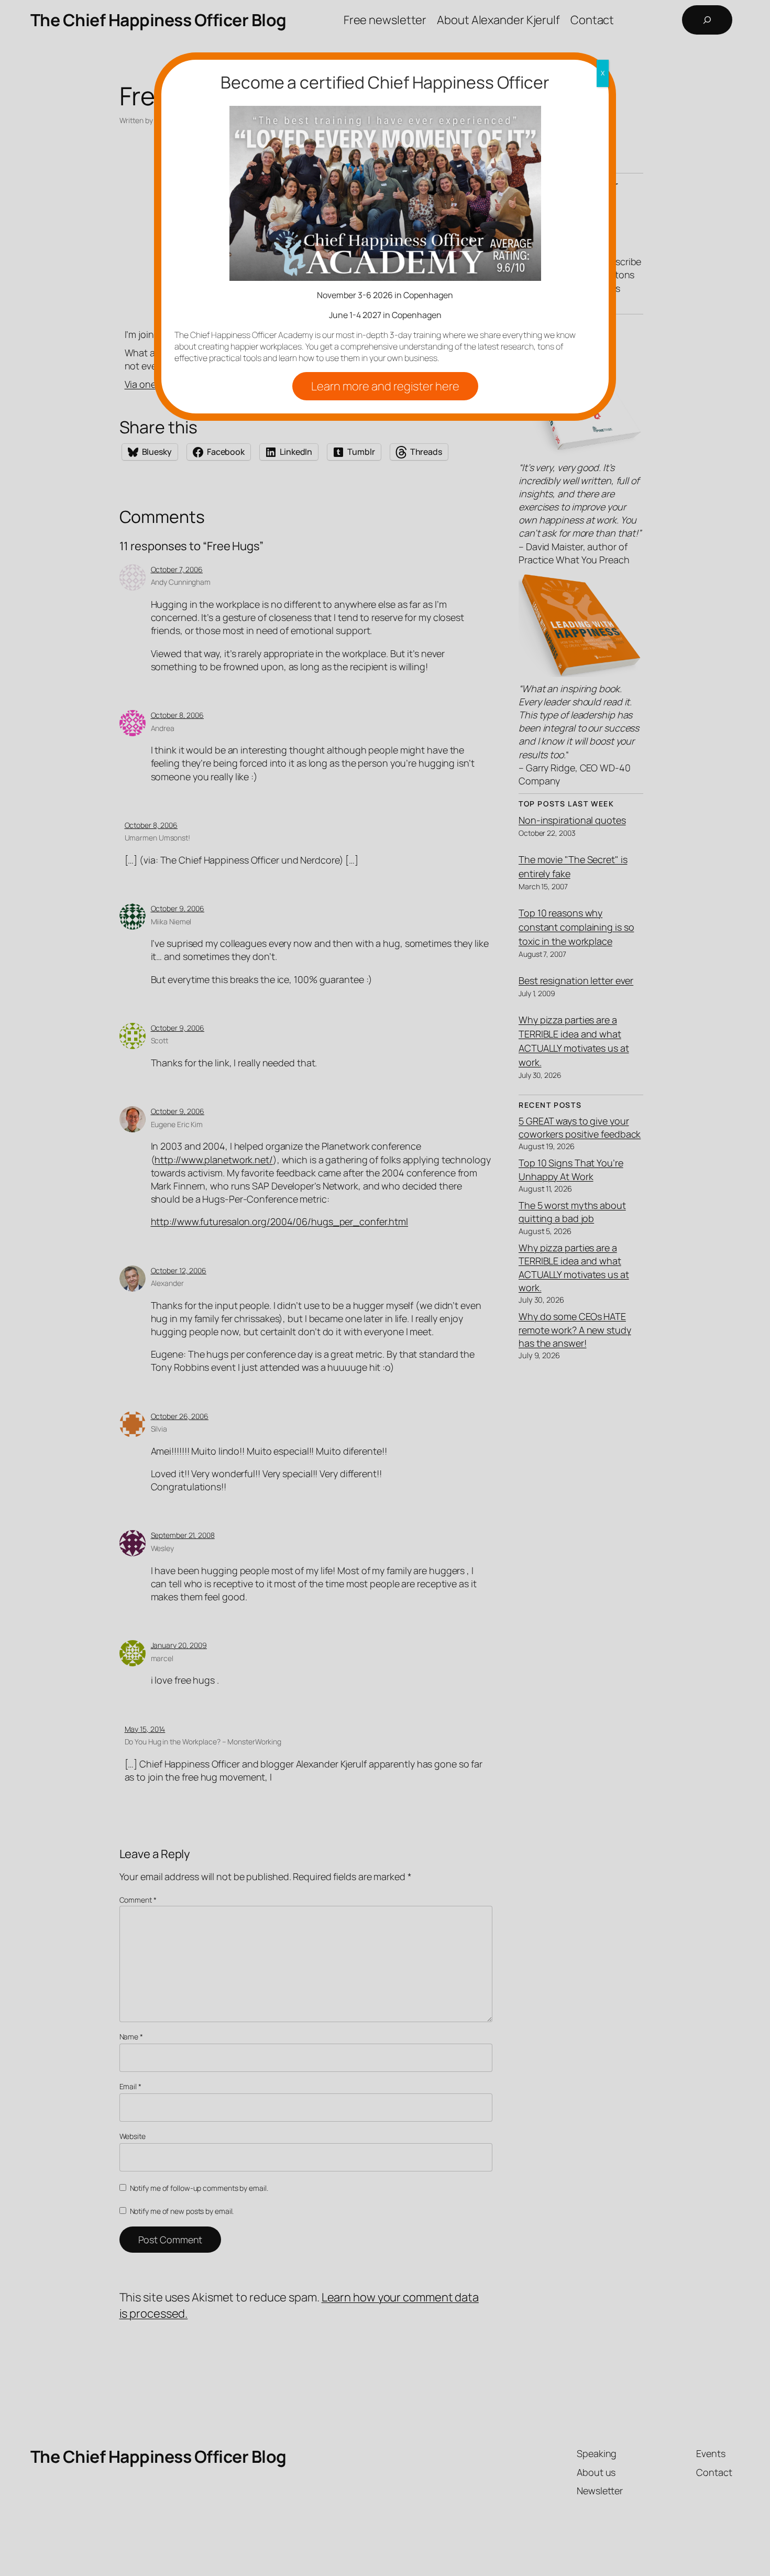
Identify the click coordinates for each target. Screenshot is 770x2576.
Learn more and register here (385, 386)
